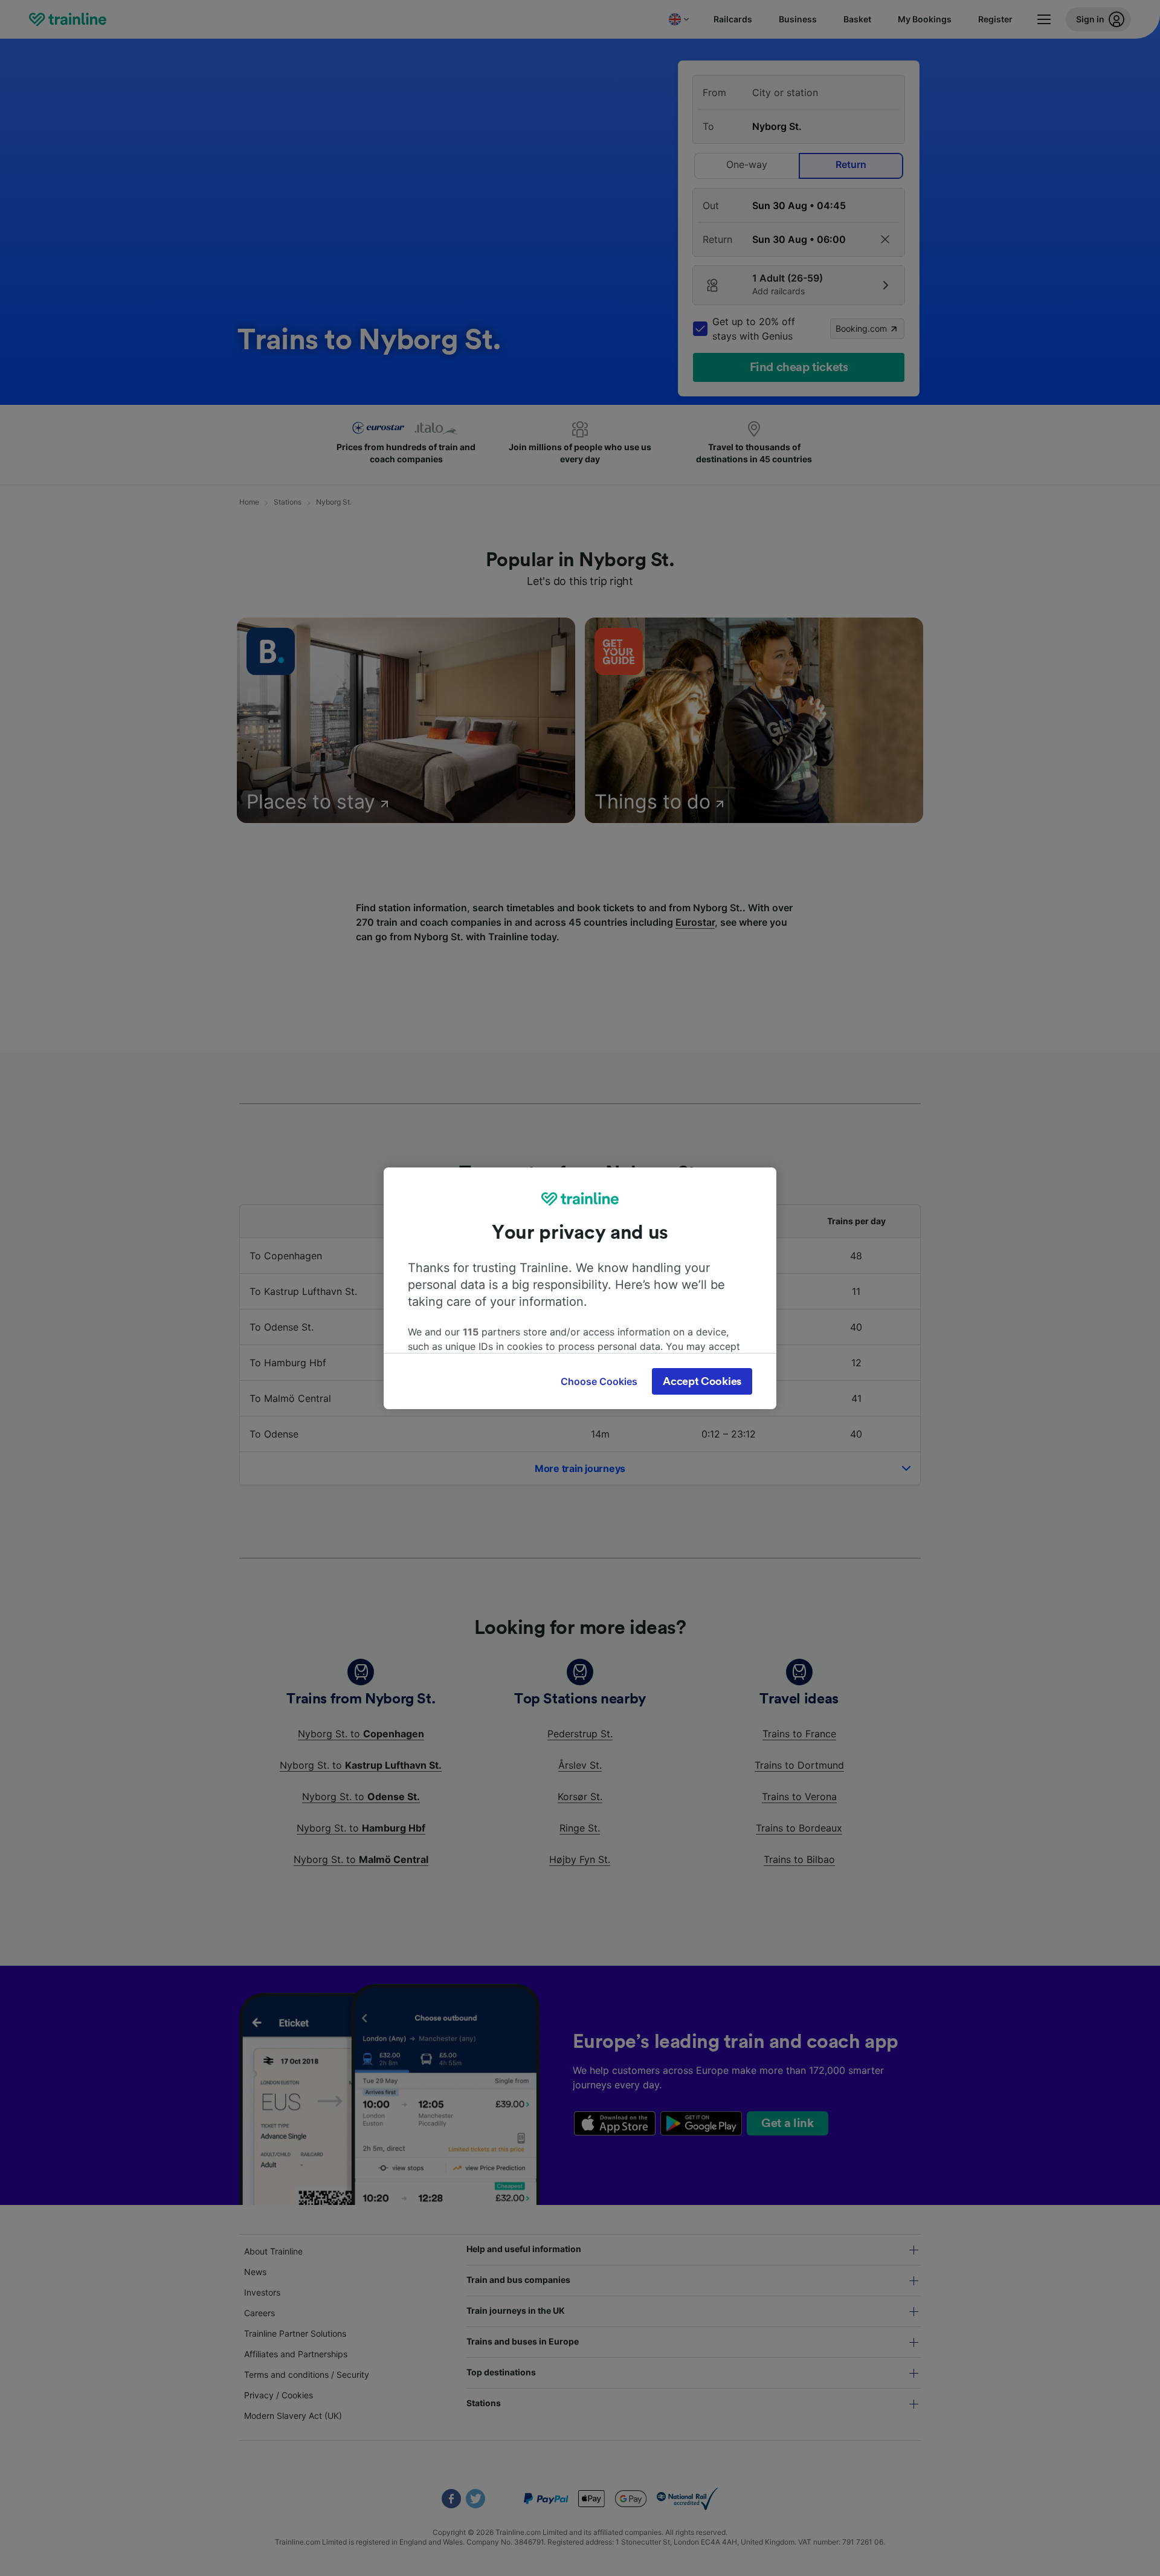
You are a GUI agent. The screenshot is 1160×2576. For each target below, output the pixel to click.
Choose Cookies (599, 1381)
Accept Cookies (702, 1381)
